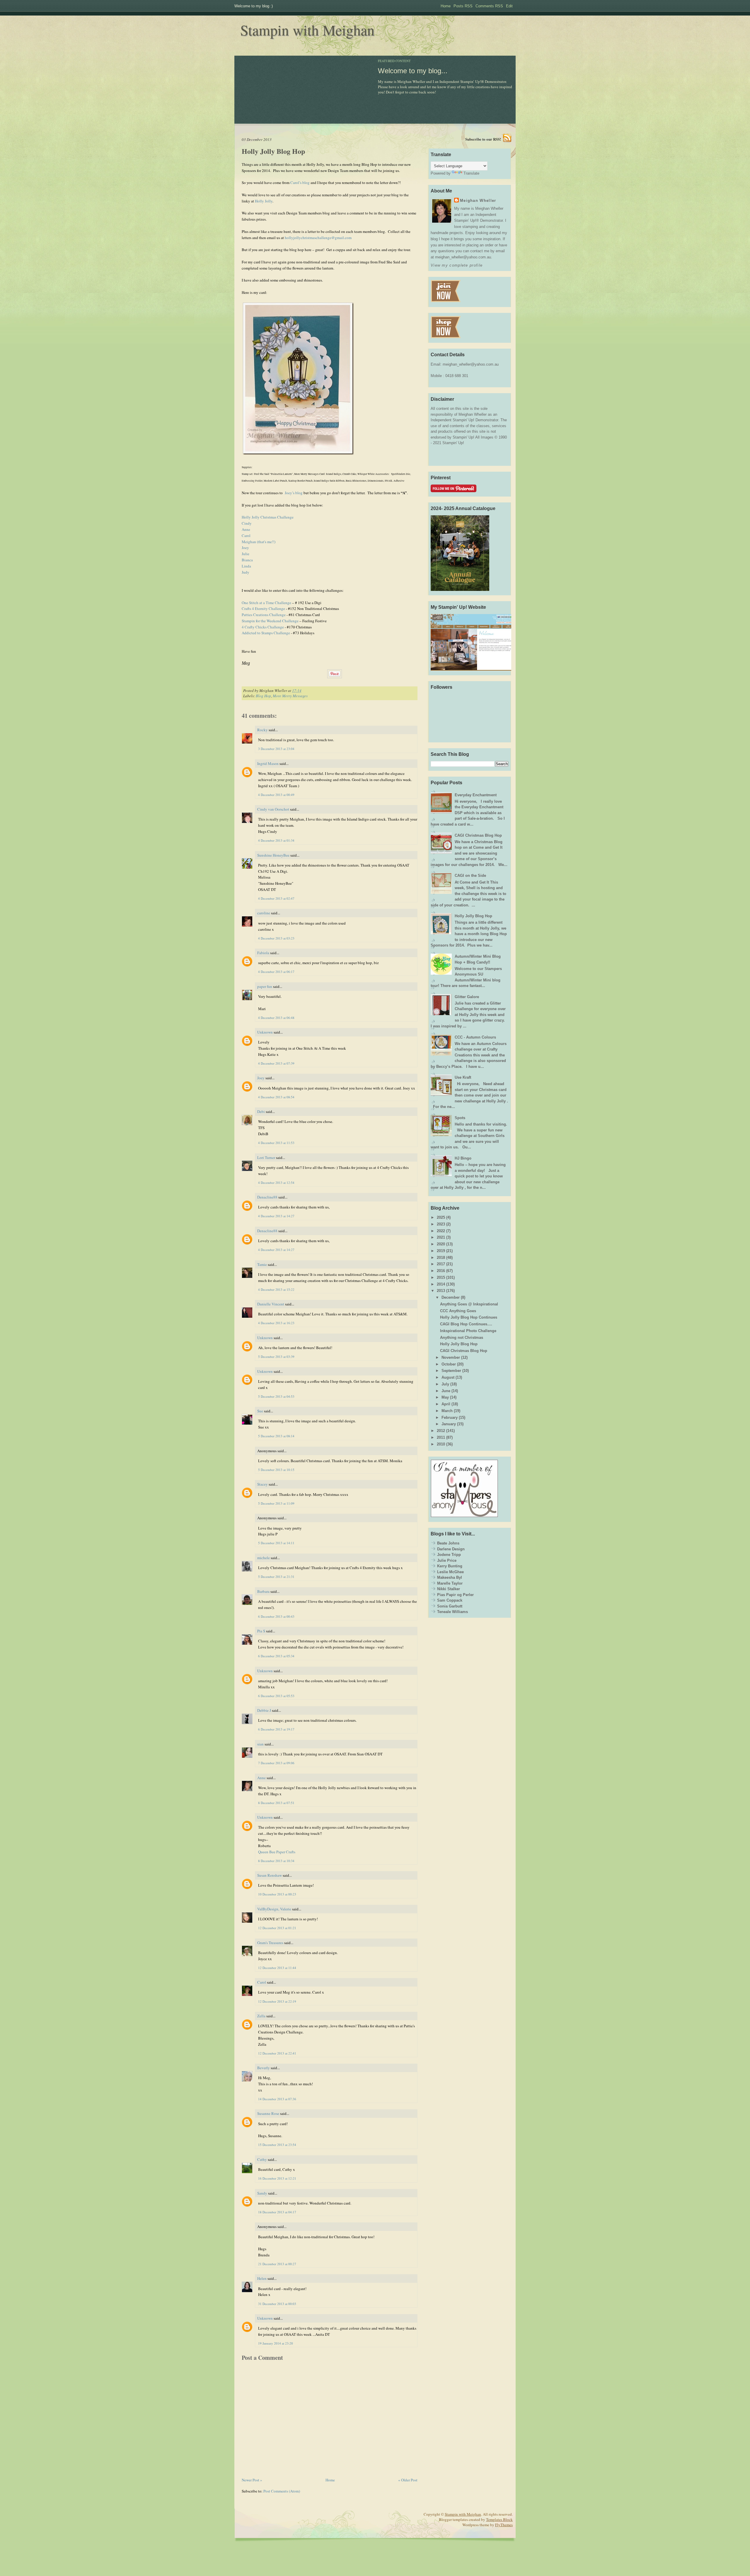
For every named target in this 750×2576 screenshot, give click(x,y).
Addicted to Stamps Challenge (266, 633)
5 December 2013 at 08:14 (276, 1436)
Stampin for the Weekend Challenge (270, 621)
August (448, 1377)
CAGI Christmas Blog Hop (478, 835)
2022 (441, 1231)
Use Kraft (463, 1077)
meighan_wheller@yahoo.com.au (471, 364)
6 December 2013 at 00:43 (276, 1616)
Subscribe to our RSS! (483, 139)
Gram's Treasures (270, 1943)
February (450, 1417)
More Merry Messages (290, 696)
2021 (441, 1237)
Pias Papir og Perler (455, 1595)
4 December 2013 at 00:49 (276, 795)
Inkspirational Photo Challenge (468, 1331)
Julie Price (447, 1560)
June (446, 1391)
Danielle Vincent (271, 1304)
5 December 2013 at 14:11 (276, 1543)
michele (264, 1558)
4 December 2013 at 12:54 (276, 1183)
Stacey (262, 1484)
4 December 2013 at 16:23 (276, 1323)
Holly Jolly (264, 201)
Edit (509, 6)
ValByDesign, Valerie (274, 1909)
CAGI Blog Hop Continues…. (466, 1324)
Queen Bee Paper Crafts (277, 1852)
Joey (245, 548)
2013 (441, 1291)
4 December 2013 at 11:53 (276, 1143)
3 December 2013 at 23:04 (276, 749)
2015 (441, 1277)
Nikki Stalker (449, 1589)
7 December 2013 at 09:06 (276, 1763)
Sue (260, 1411)
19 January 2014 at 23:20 (276, 2343)
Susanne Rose (268, 2113)
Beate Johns (448, 1543)
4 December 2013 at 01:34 (276, 840)
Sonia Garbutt (450, 1606)
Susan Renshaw (270, 1875)
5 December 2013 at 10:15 (276, 1470)
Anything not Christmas (462, 1338)
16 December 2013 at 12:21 (277, 2178)
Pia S (261, 1631)
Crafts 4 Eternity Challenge (263, 608)
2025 (441, 1217)
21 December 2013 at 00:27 (277, 2264)
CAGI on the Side (470, 876)
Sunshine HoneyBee (273, 855)
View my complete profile (457, 265)
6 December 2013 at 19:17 (276, 1729)
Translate (471, 173)
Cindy (247, 523)
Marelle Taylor (450, 1583)
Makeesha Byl (450, 1577)
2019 (441, 1251)
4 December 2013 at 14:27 (276, 1216)
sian (260, 1744)
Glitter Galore (467, 997)
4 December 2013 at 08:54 (276, 1097)
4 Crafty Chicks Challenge (263, 627)
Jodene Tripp (449, 1555)
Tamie (262, 1264)
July (445, 1384)
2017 (441, 1264)
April (446, 1404)
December (451, 1297)
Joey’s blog (294, 493)
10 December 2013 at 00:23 (277, 1894)
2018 (441, 1258)
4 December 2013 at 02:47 (276, 898)
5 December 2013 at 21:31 (276, 1577)
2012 (441, 1431)
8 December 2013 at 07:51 (276, 1803)
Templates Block (499, 2519)
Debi (261, 1111)
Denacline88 (267, 1197)
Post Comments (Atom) (282, 2491)
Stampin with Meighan (307, 30)
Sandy (262, 2193)
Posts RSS (463, 6)
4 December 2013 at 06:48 (276, 1018)
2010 (441, 1444)
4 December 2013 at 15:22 (276, 1289)
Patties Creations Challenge (264, 615)
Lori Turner (266, 1157)
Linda (246, 566)
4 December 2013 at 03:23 (276, 938)
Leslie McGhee (450, 1572)
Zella (261, 2016)
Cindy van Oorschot (273, 809)
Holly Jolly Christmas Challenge (268, 517)
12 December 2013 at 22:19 (277, 2001)
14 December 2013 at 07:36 (277, 2099)
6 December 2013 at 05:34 (276, 1656)
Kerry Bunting (450, 1566)
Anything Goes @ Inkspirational (469, 1304)
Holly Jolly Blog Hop (273, 151)
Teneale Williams (452, 1612)
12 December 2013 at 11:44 (277, 1968)
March (447, 1411)
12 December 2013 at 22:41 (277, 2053)
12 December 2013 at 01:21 (277, 1928)
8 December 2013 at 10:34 (276, 1861)
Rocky (262, 730)
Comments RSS (489, 6)
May (445, 1397)
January (449, 1424)
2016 (441, 1271)
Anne (246, 529)
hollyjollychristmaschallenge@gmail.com (318, 238)
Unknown (265, 1032)
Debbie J (264, 1710)
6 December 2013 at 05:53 (276, 1696)
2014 (441, 1284)
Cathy (262, 2159)
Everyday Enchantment (476, 795)
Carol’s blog (300, 183)
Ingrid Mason (268, 763)
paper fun (265, 986)
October (449, 1364)
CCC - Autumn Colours (475, 1037)
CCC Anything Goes (458, 1311)
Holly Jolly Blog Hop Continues (469, 1317)
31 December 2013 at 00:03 (277, 2304)
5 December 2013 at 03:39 (276, 1357)
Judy (246, 572)
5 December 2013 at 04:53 (276, 1396)
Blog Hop (263, 696)
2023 (441, 1224)
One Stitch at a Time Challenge (266, 603)
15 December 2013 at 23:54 (277, 2145)
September (451, 1371)
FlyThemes (504, 2525)
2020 (441, 1244)
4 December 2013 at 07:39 (276, 1063)
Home (446, 6)
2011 (441, 1437)
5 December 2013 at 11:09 (276, 1503)
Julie (246, 554)
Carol (246, 536)
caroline (264, 913)
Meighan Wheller (478, 201)
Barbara (263, 1591)
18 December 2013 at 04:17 (277, 2212)
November (451, 1357)
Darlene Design (451, 1549)
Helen (262, 2278)
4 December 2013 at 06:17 (276, 972)
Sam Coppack (450, 1600)
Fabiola (263, 953)
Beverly (264, 2068)
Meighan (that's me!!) (259, 542)
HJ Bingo (463, 1158)
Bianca (247, 560)
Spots (460, 1118)
